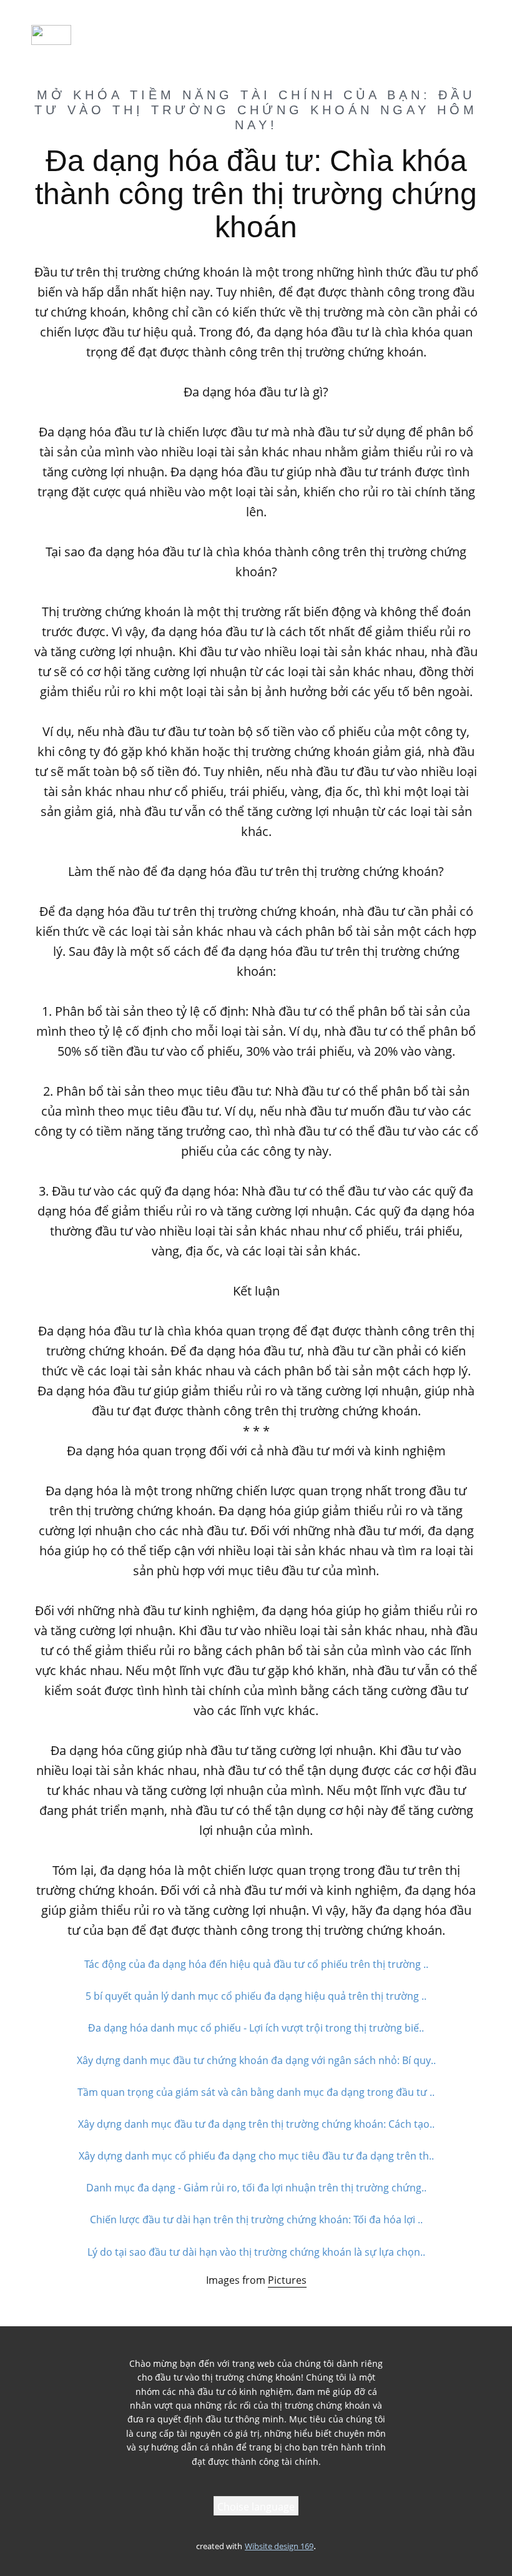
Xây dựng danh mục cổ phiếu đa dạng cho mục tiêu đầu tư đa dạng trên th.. (256, 2156)
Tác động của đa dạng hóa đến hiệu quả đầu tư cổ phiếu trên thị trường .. (256, 1964)
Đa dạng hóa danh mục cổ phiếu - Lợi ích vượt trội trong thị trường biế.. (256, 2028)
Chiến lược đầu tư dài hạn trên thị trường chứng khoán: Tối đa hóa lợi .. (256, 2220)
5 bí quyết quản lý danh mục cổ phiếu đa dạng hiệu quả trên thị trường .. (256, 1996)
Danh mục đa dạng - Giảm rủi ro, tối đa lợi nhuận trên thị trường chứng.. (256, 2188)
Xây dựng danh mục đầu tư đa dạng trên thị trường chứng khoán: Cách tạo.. (256, 2124)
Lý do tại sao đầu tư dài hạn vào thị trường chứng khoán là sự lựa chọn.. (256, 2252)
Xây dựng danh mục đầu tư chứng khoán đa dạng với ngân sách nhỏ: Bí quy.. (256, 2060)
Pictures (287, 2280)
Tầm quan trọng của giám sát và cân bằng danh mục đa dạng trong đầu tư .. (256, 2092)
